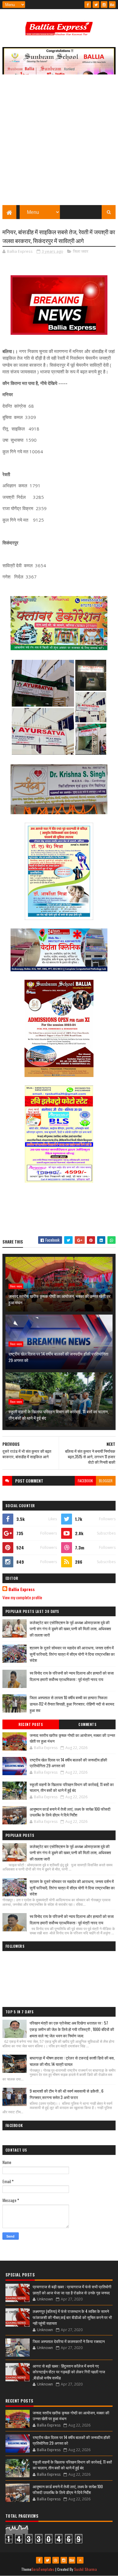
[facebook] (88, 5)
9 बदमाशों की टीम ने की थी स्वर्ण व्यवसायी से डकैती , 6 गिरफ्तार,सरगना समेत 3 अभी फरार (67, 2094)
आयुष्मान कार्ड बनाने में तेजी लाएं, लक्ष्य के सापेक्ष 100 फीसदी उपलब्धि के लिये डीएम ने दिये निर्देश (70, 1812)
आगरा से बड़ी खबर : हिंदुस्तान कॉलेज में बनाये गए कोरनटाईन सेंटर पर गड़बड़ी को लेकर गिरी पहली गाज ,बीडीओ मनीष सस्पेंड (69, 2372)
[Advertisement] (59, 143)
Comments (87, 1724)
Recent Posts (31, 1724)
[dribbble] (56, 2560)
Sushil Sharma (85, 2569)
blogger (106, 1481)
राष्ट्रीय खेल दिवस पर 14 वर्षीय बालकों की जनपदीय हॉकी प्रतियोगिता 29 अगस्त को (58, 1357)
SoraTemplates (43, 2569)
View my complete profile (22, 1597)
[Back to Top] (80, 2560)
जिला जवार (81, 251)
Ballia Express (22, 1589)
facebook (85, 1481)
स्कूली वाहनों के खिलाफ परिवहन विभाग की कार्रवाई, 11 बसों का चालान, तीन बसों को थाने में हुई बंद (59, 1415)
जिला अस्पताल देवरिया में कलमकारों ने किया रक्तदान (69, 2341)
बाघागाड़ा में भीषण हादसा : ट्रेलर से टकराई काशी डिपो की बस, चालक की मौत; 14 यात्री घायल (72, 2061)
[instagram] (104, 5)
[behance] (112, 5)
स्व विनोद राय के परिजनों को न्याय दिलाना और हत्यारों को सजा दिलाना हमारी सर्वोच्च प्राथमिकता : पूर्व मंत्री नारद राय (72, 1676)
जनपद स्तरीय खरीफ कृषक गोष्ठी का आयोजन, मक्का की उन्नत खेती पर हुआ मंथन (59, 1299)
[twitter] (96, 5)
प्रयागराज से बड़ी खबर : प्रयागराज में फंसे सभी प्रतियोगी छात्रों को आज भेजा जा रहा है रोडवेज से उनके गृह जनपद (72, 2290)
